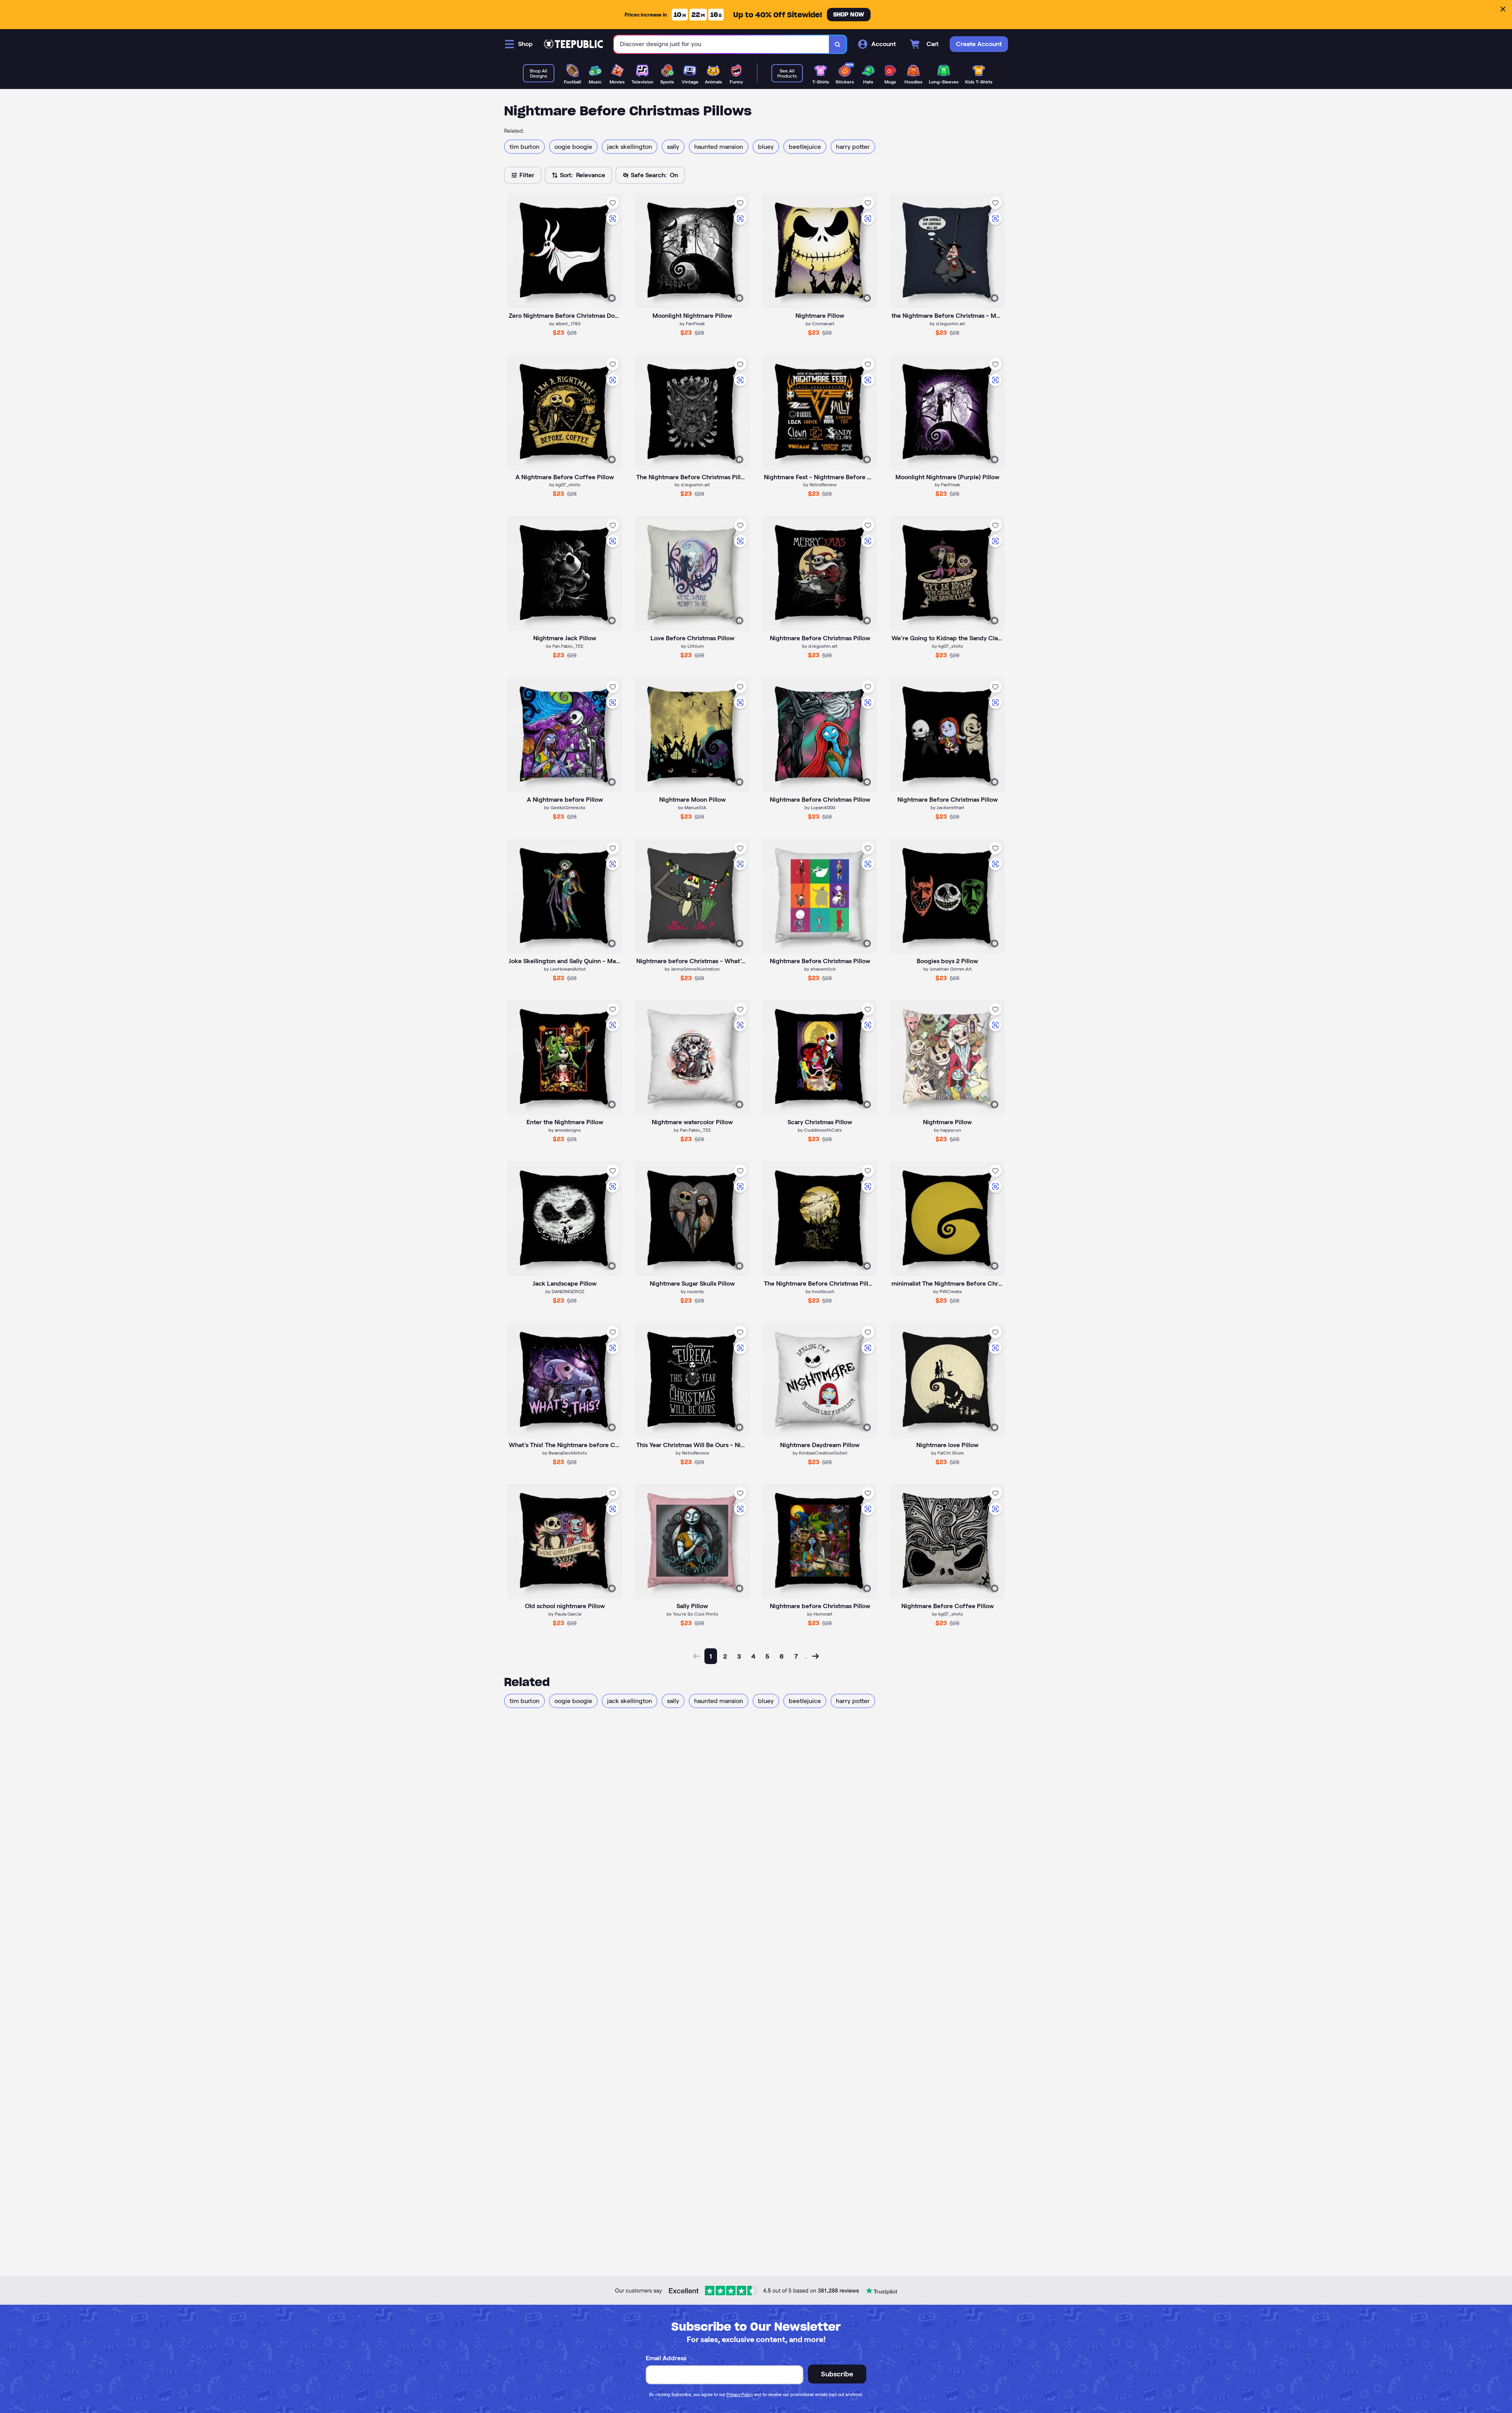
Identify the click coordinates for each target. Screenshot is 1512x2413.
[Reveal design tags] (612, 298)
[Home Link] (573, 44)
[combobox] (722, 44)
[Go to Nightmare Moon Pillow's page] (692, 735)
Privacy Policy (740, 2394)
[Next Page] (815, 1656)
